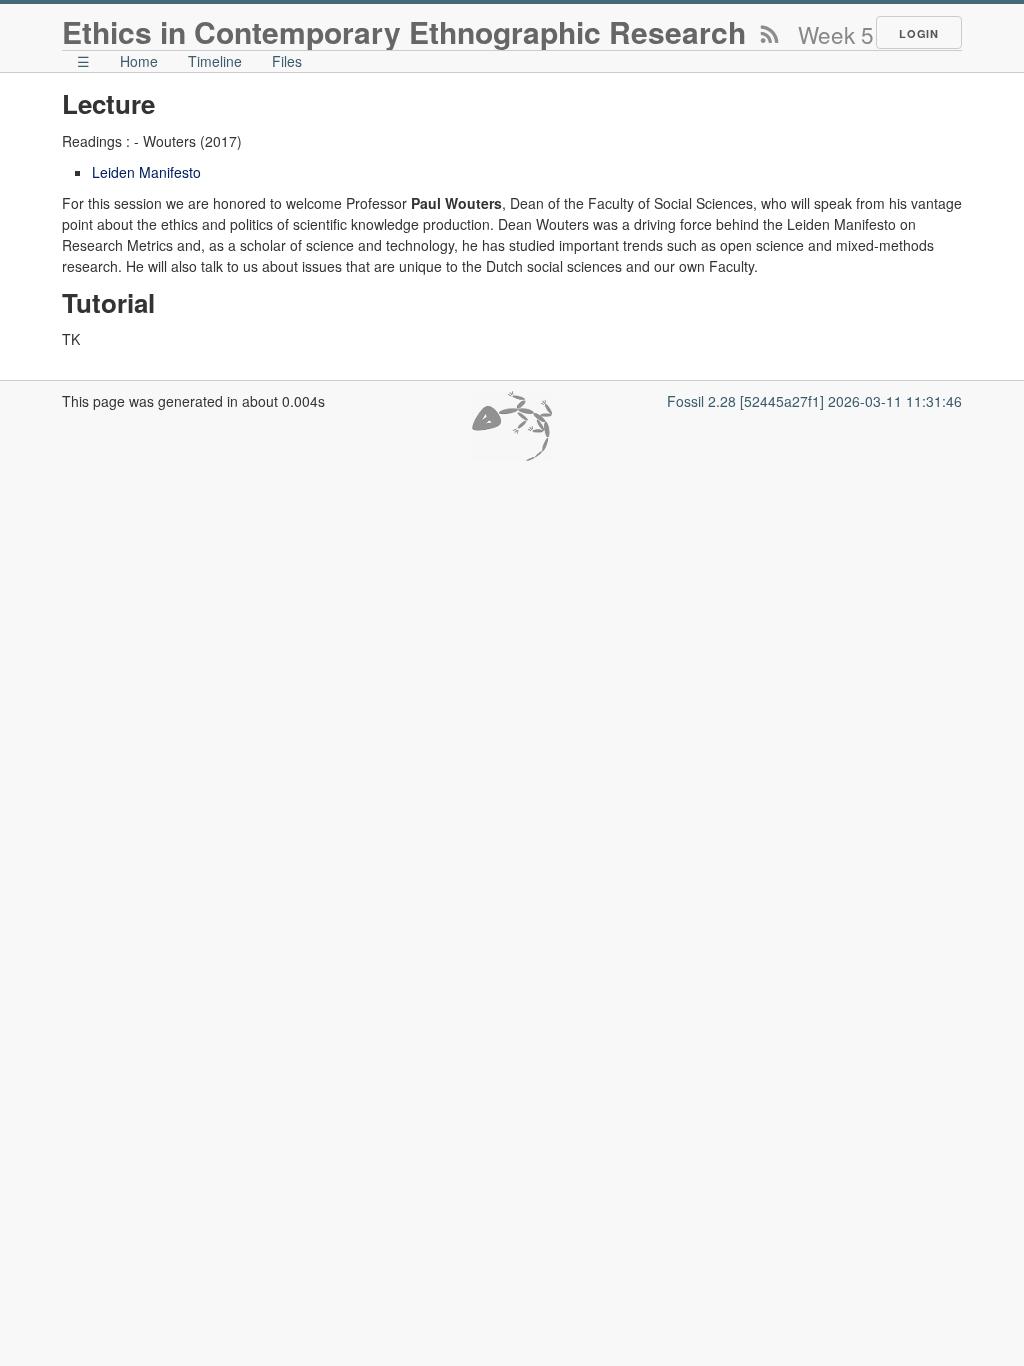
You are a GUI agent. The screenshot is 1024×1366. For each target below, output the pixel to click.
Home (139, 61)
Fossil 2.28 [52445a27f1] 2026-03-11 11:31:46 (814, 401)
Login (919, 33)
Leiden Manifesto (146, 172)
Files (287, 61)
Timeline (215, 61)
